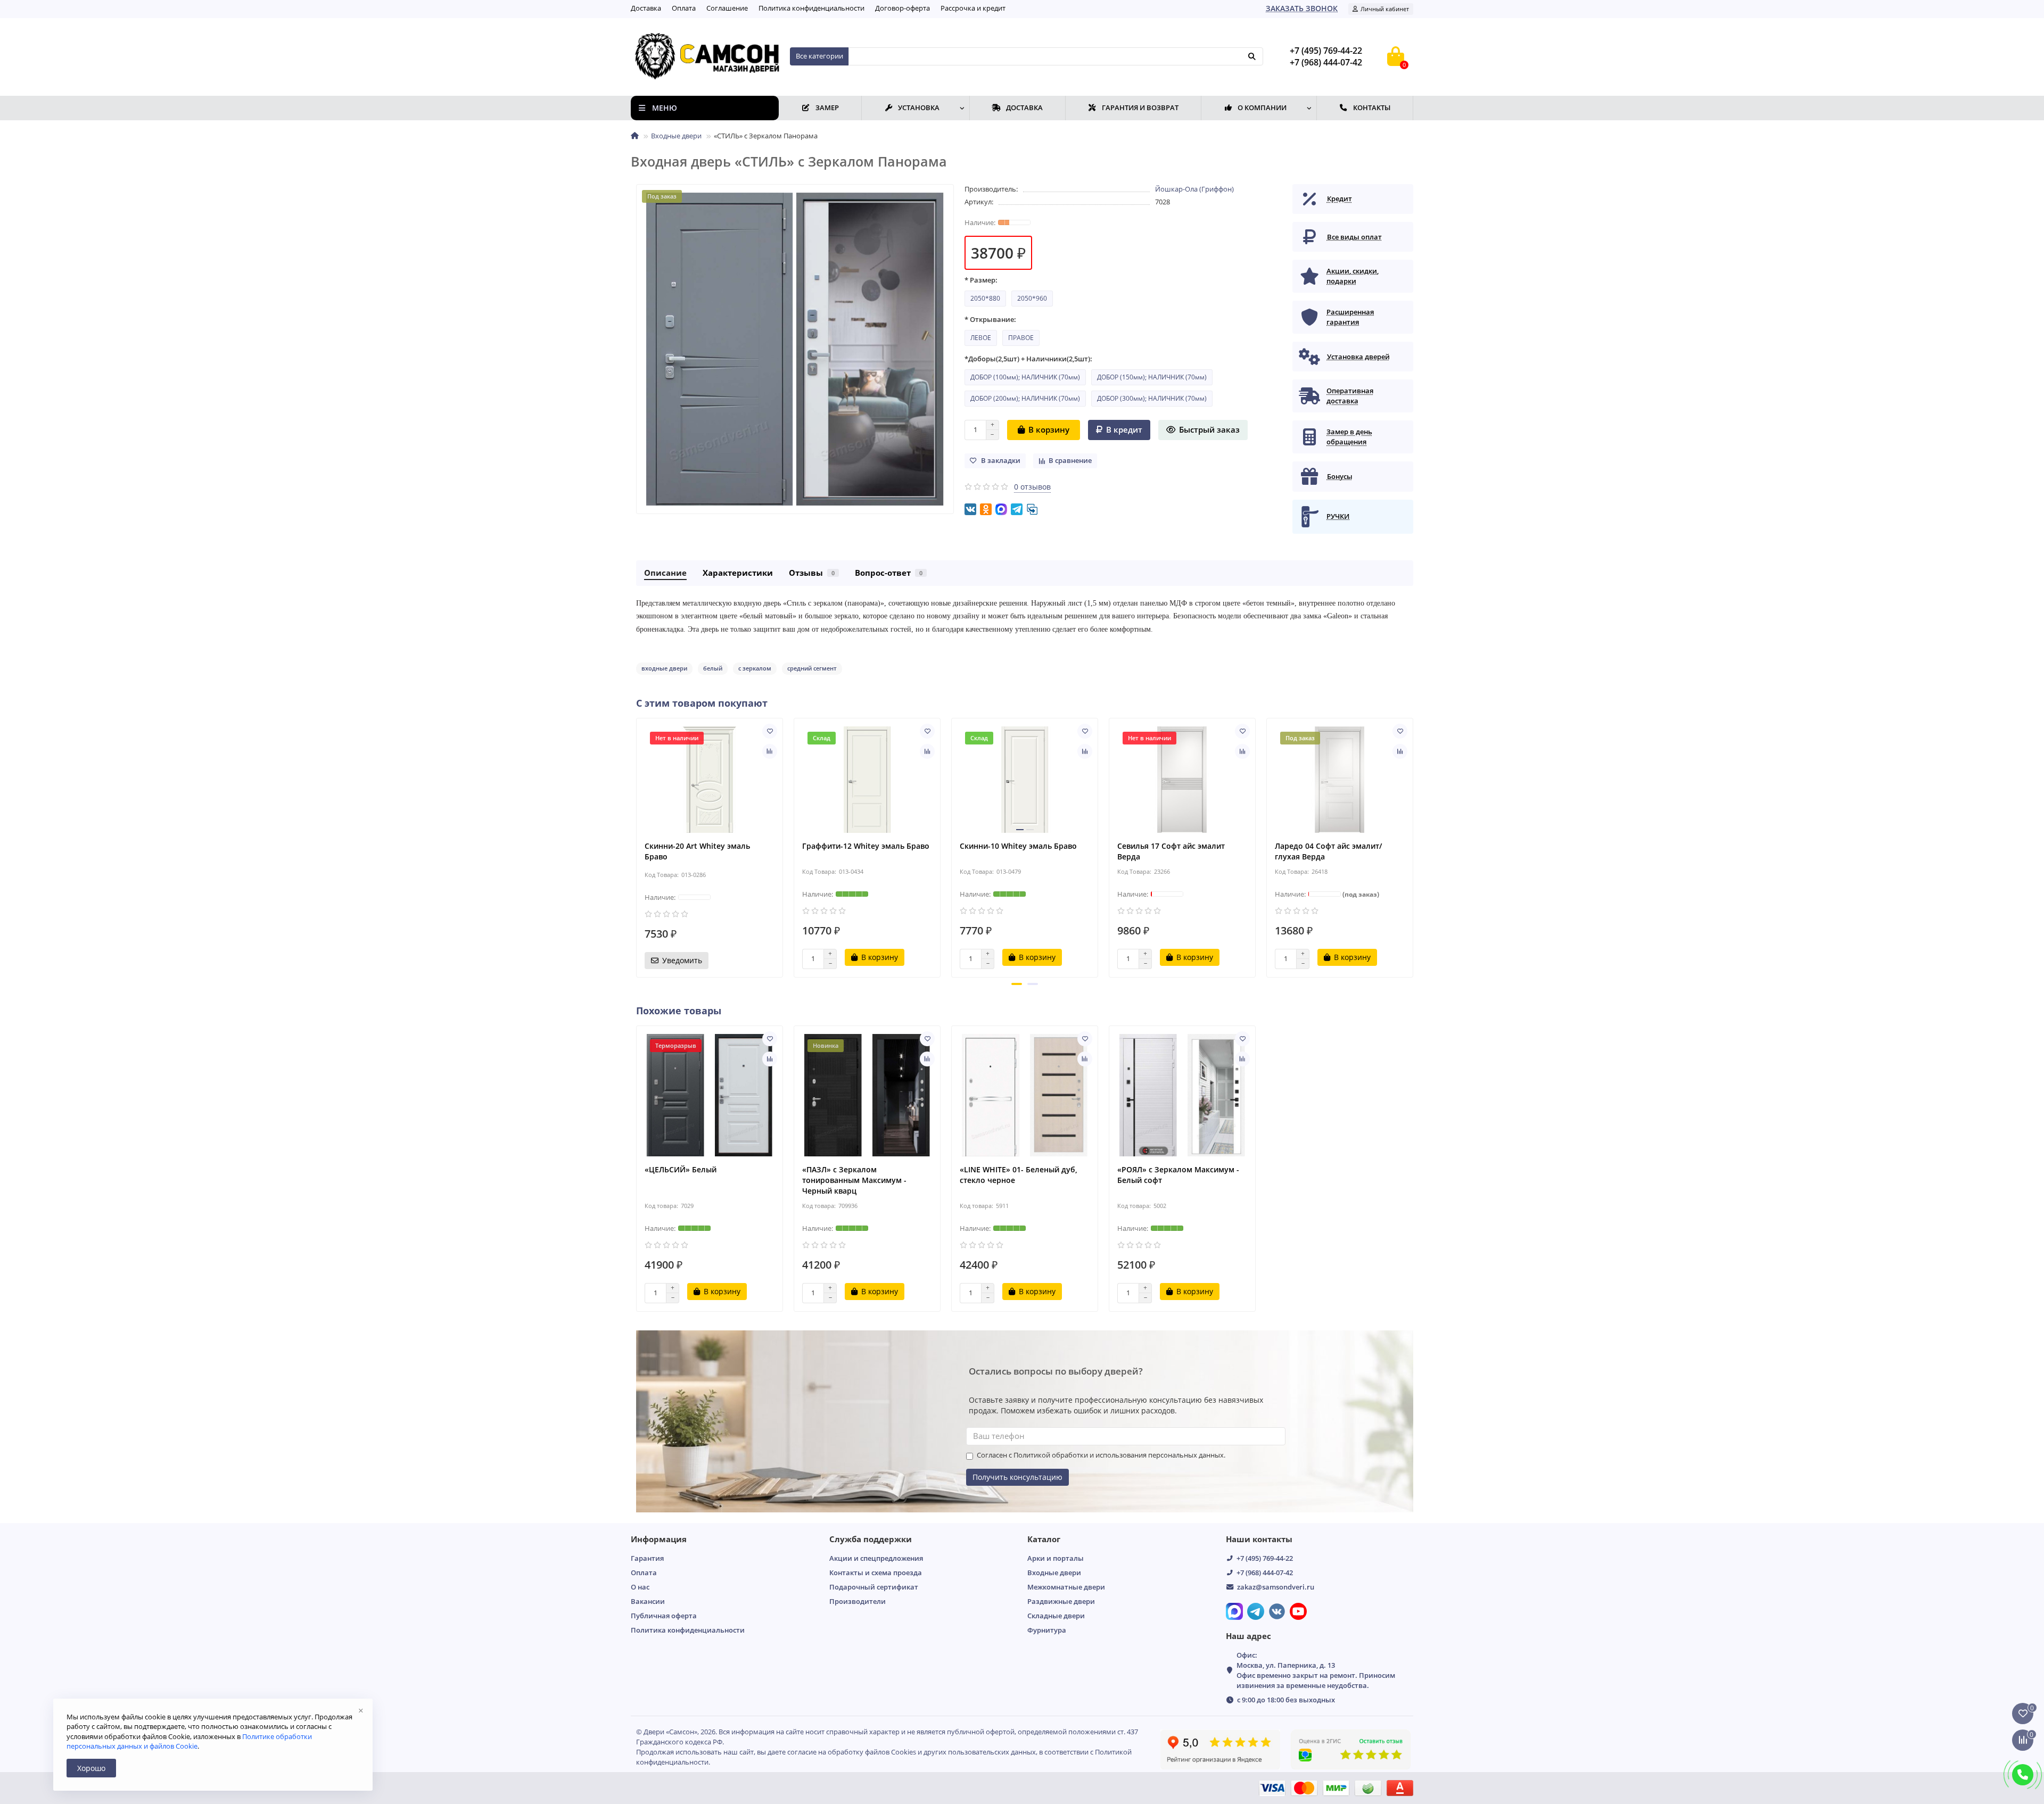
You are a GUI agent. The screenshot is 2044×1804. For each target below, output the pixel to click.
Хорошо (91, 1768)
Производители (858, 1601)
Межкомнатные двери (1066, 1587)
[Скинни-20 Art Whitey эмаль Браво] (710, 780)
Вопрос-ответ (889, 573)
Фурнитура (1047, 1630)
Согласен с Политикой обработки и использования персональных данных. (1101, 1455)
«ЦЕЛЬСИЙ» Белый (681, 1169)
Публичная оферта (664, 1616)
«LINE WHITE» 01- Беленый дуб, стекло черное (1019, 1175)
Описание (665, 573)
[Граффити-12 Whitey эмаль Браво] (867, 780)
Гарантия (647, 1558)
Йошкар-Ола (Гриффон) (1194, 189)
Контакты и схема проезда (876, 1573)
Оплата (684, 8)
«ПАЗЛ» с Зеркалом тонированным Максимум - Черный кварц (854, 1180)
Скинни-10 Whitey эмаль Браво (1018, 846)
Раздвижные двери (1061, 1601)
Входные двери (676, 136)
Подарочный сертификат (874, 1587)
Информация (659, 1539)
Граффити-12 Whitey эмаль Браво (866, 846)
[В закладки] (770, 731)
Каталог (1044, 1539)
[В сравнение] (770, 751)
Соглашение (727, 8)
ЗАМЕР (827, 107)
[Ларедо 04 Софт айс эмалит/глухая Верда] (1340, 780)
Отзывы (812, 573)
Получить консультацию (1017, 1477)
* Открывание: (990, 319)
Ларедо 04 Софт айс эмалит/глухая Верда (1328, 851)
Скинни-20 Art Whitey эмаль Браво (697, 851)
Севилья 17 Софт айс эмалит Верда (1171, 851)
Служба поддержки (871, 1539)
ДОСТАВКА (1024, 107)
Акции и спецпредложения (876, 1558)
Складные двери (1056, 1616)
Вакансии (648, 1601)
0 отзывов (1032, 487)
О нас (640, 1587)
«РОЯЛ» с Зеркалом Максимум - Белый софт (1178, 1175)
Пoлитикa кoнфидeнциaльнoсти (811, 8)
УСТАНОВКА (919, 107)
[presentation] (637, 846)
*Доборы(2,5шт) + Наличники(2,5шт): (1028, 359)
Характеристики (738, 573)
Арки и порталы (1056, 1558)
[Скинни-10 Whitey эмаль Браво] (1025, 780)
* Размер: (981, 280)
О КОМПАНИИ (1262, 107)
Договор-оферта (903, 8)
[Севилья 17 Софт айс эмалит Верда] (1182, 780)
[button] (1017, 984)
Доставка (646, 8)
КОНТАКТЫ (1372, 107)
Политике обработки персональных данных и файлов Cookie (189, 1741)
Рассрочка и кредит (973, 8)
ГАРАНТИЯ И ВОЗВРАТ (1140, 107)
